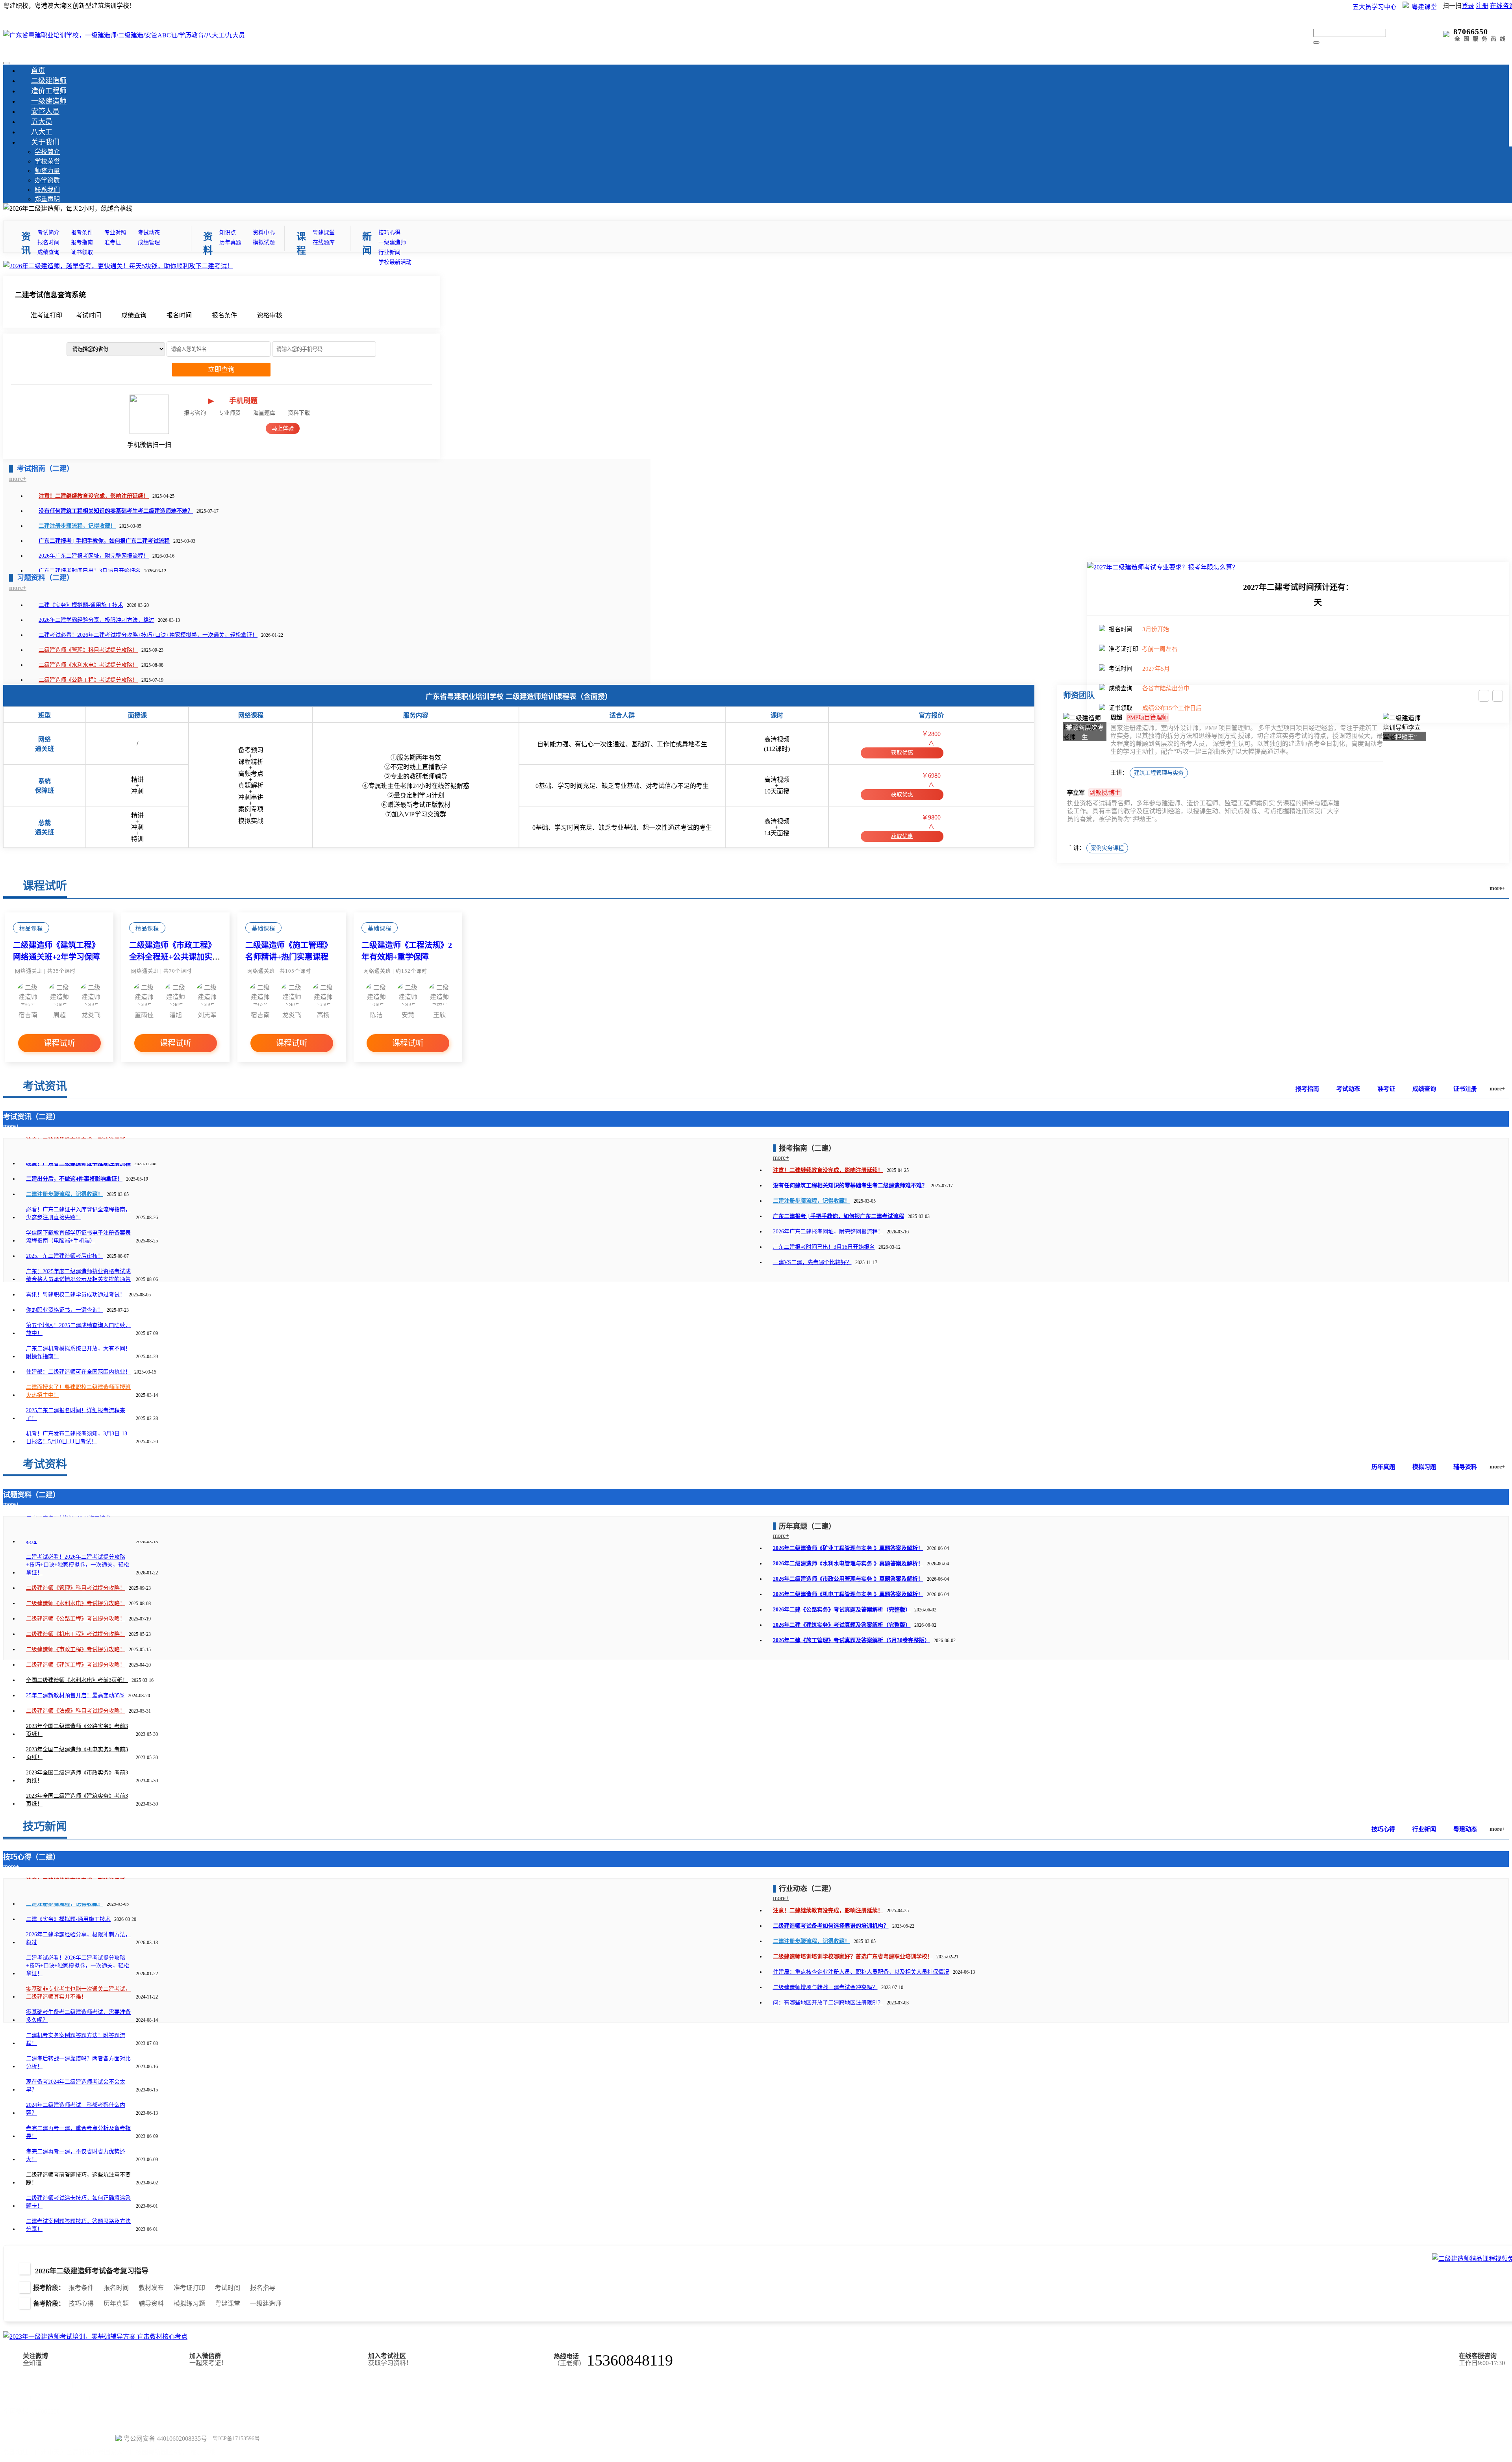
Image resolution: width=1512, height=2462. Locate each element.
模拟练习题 (189, 2303)
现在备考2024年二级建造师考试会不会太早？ (76, 2086)
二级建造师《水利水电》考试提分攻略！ (88, 665)
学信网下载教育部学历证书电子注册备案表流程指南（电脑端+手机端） (78, 1237)
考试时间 (228, 2288)
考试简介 (48, 233)
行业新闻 (389, 252)
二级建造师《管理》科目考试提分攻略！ (88, 650)
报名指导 (263, 2288)
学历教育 (87, 2385)
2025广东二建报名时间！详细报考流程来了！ (76, 1414)
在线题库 (324, 242)
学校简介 (47, 152)
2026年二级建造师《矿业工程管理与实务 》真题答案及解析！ (848, 1548)
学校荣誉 (47, 161)
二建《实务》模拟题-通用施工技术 (81, 605)
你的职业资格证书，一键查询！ (65, 1310)
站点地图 (16, 2425)
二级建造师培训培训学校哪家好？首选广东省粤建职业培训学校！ (853, 1957)
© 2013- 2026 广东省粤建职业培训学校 (58, 2438)
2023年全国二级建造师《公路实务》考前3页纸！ (77, 1730)
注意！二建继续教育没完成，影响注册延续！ (94, 496)
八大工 (42, 132)
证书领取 (82, 252)
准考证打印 (189, 2288)
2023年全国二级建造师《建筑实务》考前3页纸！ (77, 1800)
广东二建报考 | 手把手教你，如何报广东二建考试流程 (104, 541)
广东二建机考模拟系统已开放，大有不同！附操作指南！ (78, 1352)
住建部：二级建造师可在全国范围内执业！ (78, 1372)
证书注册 (1465, 1089)
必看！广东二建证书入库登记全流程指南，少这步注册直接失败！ (78, 1213)
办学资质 (47, 180)
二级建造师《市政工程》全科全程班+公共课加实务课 (175, 957)
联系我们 (47, 190)
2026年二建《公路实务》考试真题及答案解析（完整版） (842, 1610)
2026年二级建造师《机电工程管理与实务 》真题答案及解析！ (848, 1594)
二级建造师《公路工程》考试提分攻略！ (88, 680)
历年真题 (230, 242)
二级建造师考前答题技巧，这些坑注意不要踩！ (78, 2179)
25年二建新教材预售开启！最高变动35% (75, 1695)
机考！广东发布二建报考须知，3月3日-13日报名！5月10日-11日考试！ (77, 1438)
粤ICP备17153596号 (236, 2439)
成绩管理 (149, 242)
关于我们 (45, 142)
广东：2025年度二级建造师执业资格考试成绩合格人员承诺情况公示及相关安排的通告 (78, 1275)
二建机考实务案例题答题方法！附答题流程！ (76, 2039)
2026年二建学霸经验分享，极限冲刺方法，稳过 (96, 620)
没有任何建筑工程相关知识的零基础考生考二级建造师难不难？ (116, 511)
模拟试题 (264, 242)
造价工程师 (49, 91)
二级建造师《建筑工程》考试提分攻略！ (76, 1665)
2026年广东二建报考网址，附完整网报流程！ (94, 556)
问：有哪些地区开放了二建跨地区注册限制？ (828, 2003)
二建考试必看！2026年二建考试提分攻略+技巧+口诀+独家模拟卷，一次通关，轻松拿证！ (148, 635)
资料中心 (264, 233)
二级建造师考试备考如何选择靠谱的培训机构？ (831, 1926)
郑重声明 (47, 199)
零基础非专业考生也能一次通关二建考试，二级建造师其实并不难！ (78, 1993)
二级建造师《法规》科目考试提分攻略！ (76, 1711)
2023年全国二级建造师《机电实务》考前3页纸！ (77, 1753)
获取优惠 (902, 753)
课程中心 (193, 2385)
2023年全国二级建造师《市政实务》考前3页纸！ (77, 1777)
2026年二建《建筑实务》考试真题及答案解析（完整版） (842, 1625)
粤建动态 (1465, 1829)
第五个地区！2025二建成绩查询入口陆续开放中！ (78, 1329)
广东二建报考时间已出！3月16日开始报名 (90, 571)
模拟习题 (1424, 1467)
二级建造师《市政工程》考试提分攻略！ (76, 1649)
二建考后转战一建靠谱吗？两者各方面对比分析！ (78, 2062)
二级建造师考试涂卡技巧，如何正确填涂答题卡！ (78, 2202)
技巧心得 (389, 233)
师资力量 (47, 171)
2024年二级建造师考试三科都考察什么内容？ (76, 2109)
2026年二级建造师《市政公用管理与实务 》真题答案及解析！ (848, 1579)
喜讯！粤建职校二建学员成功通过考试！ (76, 1295)
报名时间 (48, 242)
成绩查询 (48, 252)
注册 (1482, 6)
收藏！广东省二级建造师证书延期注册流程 (78, 1163)
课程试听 (59, 1043)
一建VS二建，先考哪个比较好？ (812, 1262)
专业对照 (115, 233)
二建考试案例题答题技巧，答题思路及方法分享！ (78, 2225)
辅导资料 (1465, 1467)
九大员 (143, 2385)
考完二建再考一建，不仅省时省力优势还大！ (76, 2155)
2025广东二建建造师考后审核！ (65, 1256)
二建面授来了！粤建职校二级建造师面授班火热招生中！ (78, 1391)
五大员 (42, 122)
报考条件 (82, 233)
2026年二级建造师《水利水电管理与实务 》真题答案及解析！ (848, 1564)
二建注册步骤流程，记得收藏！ (77, 526)
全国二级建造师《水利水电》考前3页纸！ (77, 1680)
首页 (38, 70)
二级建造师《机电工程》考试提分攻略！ (76, 1634)
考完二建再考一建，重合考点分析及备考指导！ (78, 2132)
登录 (1468, 6)
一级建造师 (49, 101)
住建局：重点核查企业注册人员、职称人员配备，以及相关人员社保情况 (861, 1972)
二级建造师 (49, 81)
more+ (18, 479)
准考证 (113, 242)
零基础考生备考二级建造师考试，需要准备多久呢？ (78, 2016)
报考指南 (82, 242)
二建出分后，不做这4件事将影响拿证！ (74, 1179)
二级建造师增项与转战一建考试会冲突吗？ (825, 1987)
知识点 (228, 233)
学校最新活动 (395, 262)
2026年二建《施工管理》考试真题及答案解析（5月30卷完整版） (851, 1640)
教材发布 (151, 2288)
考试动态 (149, 233)
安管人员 (45, 111)
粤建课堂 (324, 233)
